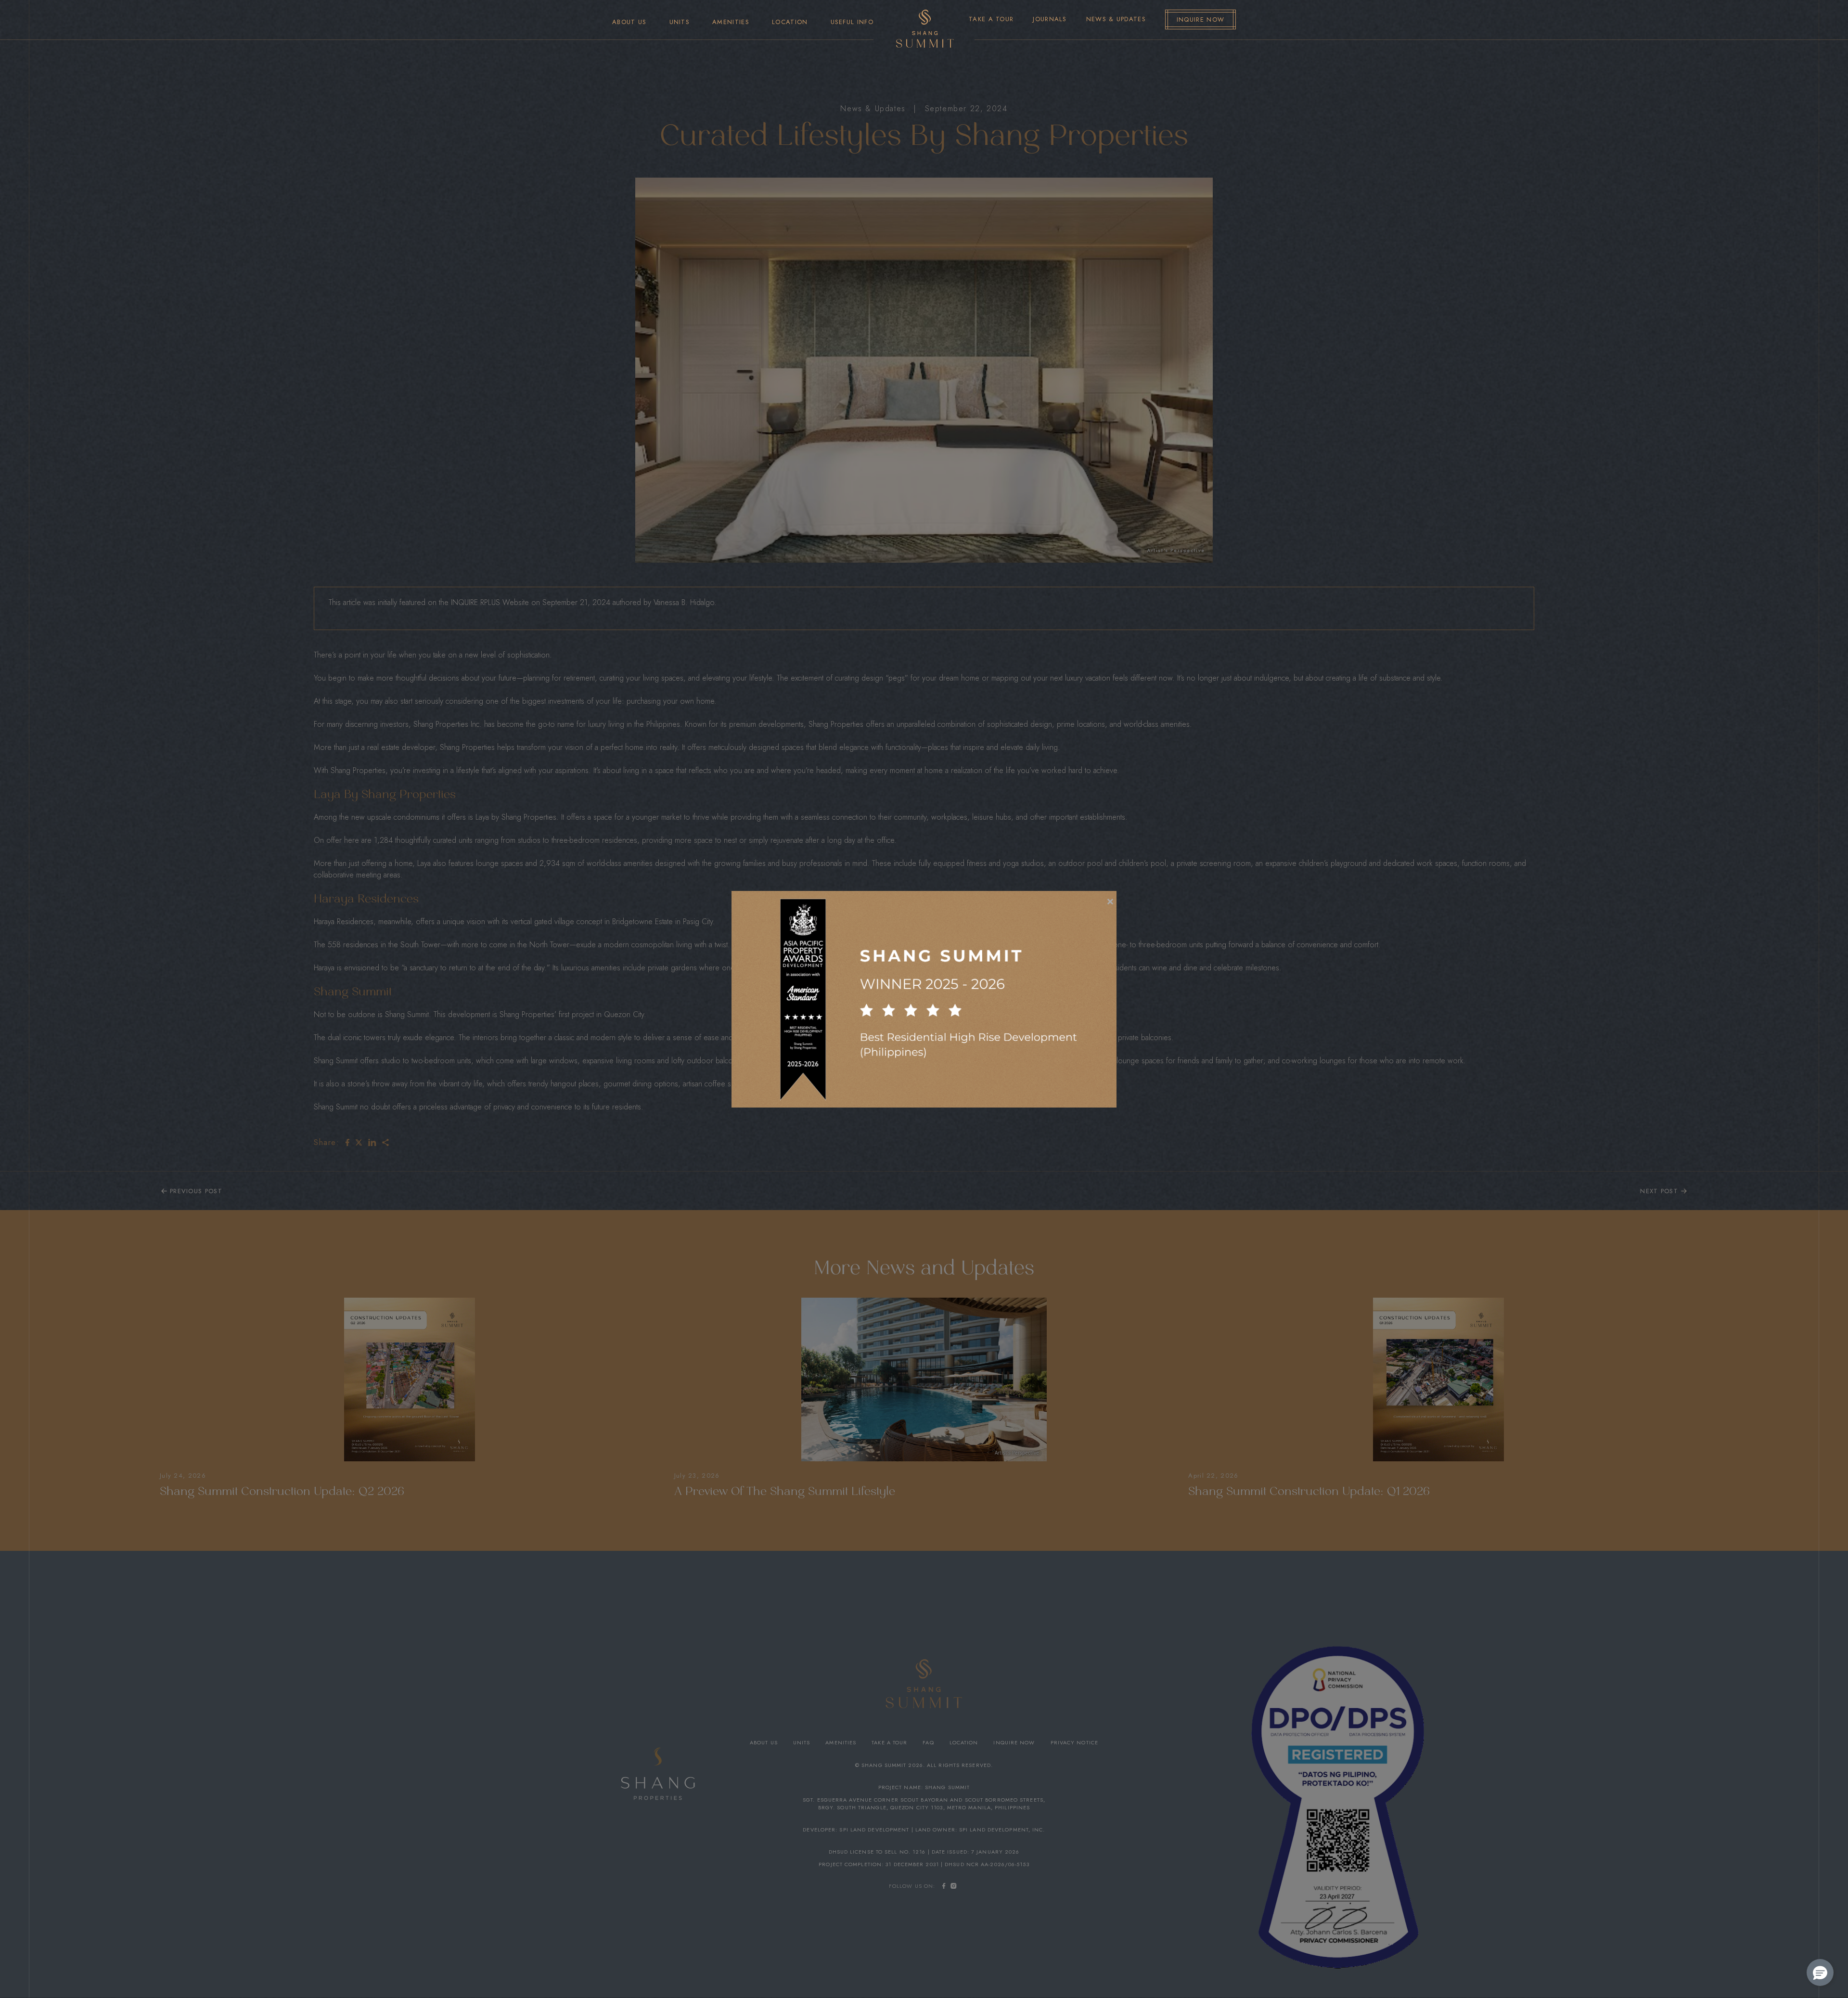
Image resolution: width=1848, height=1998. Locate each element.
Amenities (731, 22)
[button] (1820, 1972)
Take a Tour (991, 19)
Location (790, 22)
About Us (629, 22)
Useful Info (852, 22)
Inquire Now (1200, 19)
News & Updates (1116, 19)
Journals (1050, 19)
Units (680, 22)
